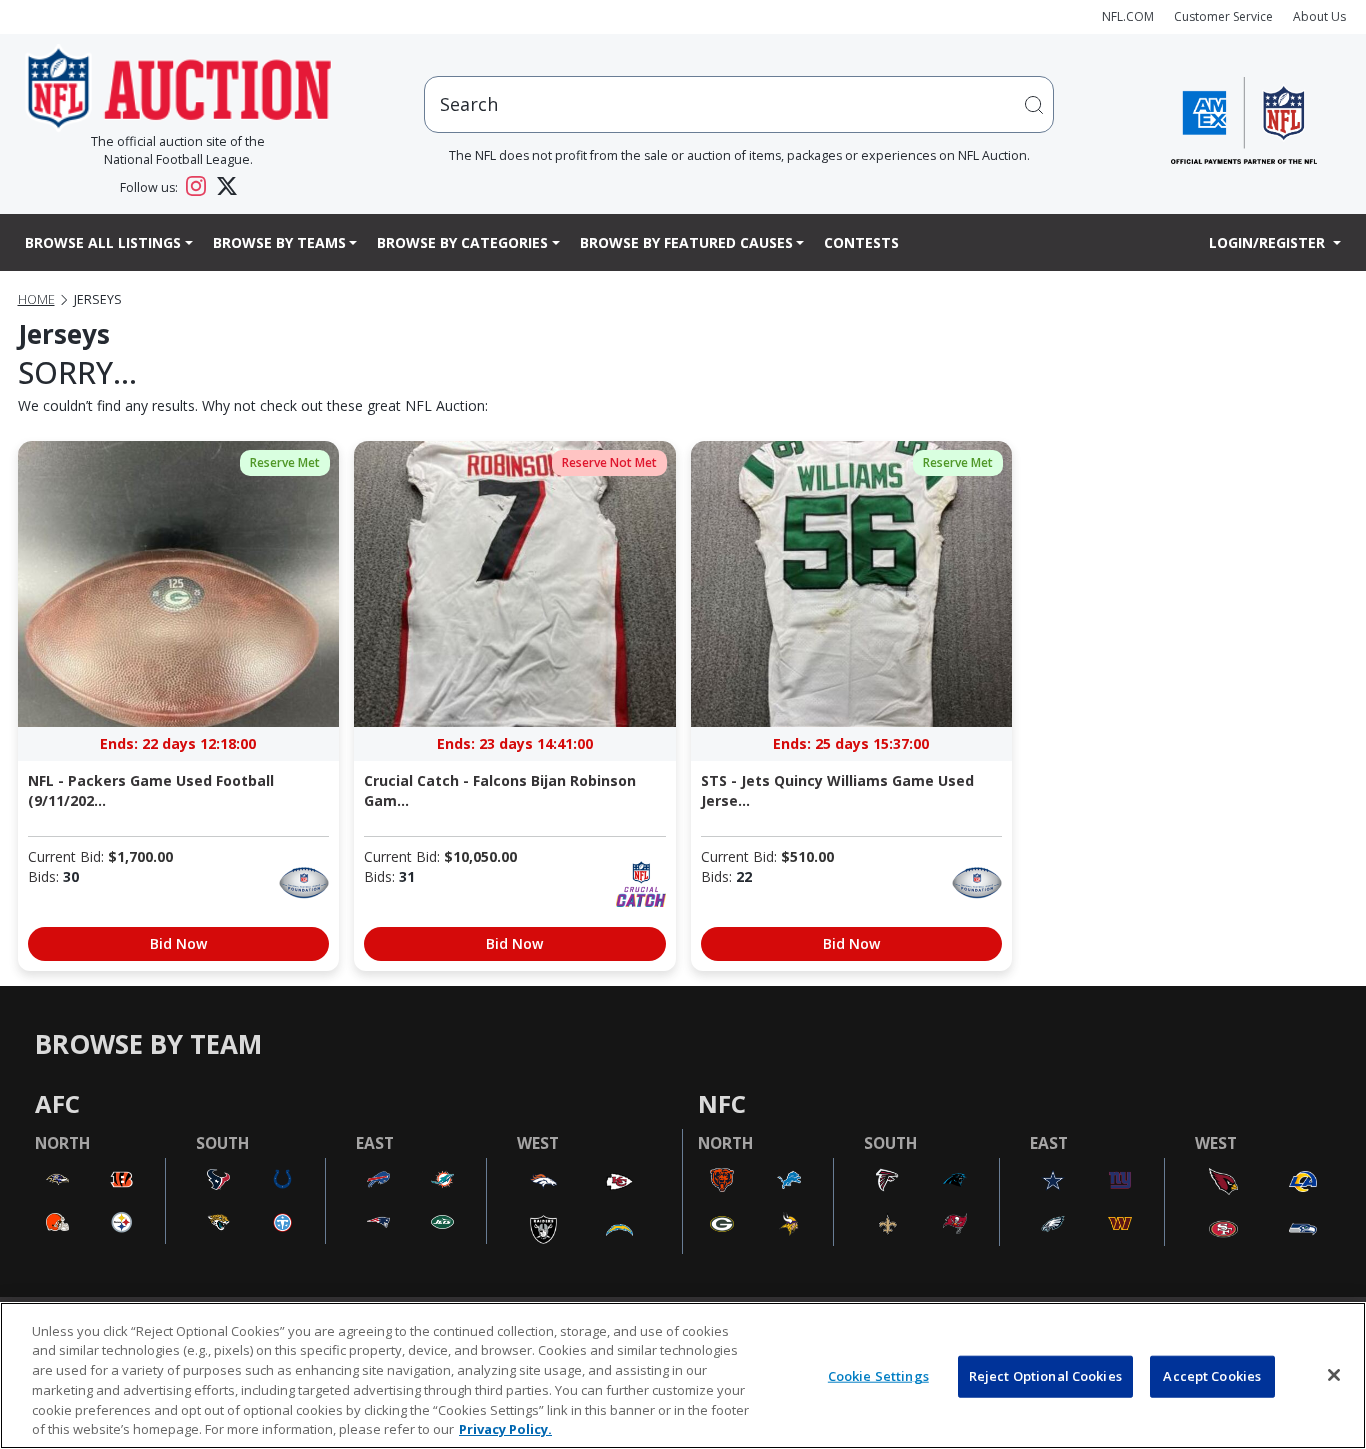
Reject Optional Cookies (1045, 1376)
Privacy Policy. (505, 1428)
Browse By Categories (462, 242)
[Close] (1334, 1375)
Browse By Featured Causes (686, 242)
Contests (861, 242)
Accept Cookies (1212, 1376)
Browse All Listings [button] (103, 242)
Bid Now (178, 943)
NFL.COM (1128, 16)
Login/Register (1269, 242)
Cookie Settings (878, 1376)
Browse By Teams (279, 242)
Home (36, 299)
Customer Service (1223, 16)
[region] (683, 1375)
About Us (1319, 16)
